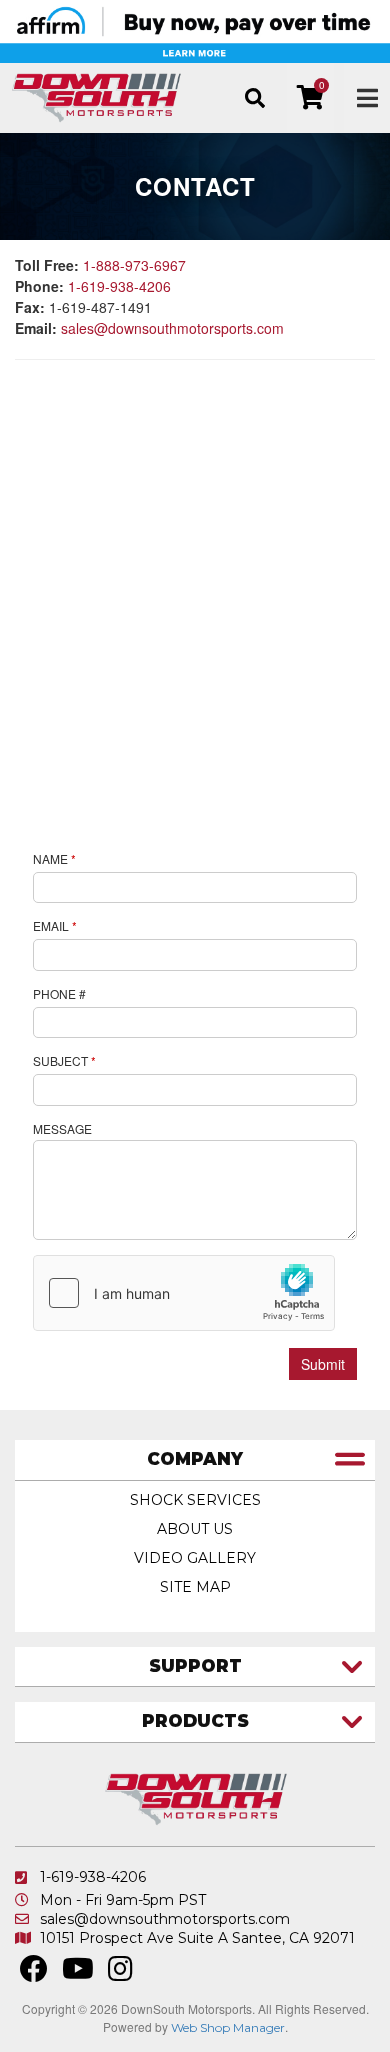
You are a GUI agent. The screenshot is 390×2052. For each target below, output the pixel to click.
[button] (254, 98)
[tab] (195, 1460)
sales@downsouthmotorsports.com (172, 328)
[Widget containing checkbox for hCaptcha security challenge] (184, 1293)
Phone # (59, 993)
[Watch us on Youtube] (78, 1974)
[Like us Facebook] (34, 1974)
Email (55, 925)
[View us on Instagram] (120, 1974)
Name (54, 858)
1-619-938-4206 (119, 286)
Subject (64, 1060)
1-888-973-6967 (134, 265)
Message (62, 1128)
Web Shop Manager (228, 2027)
